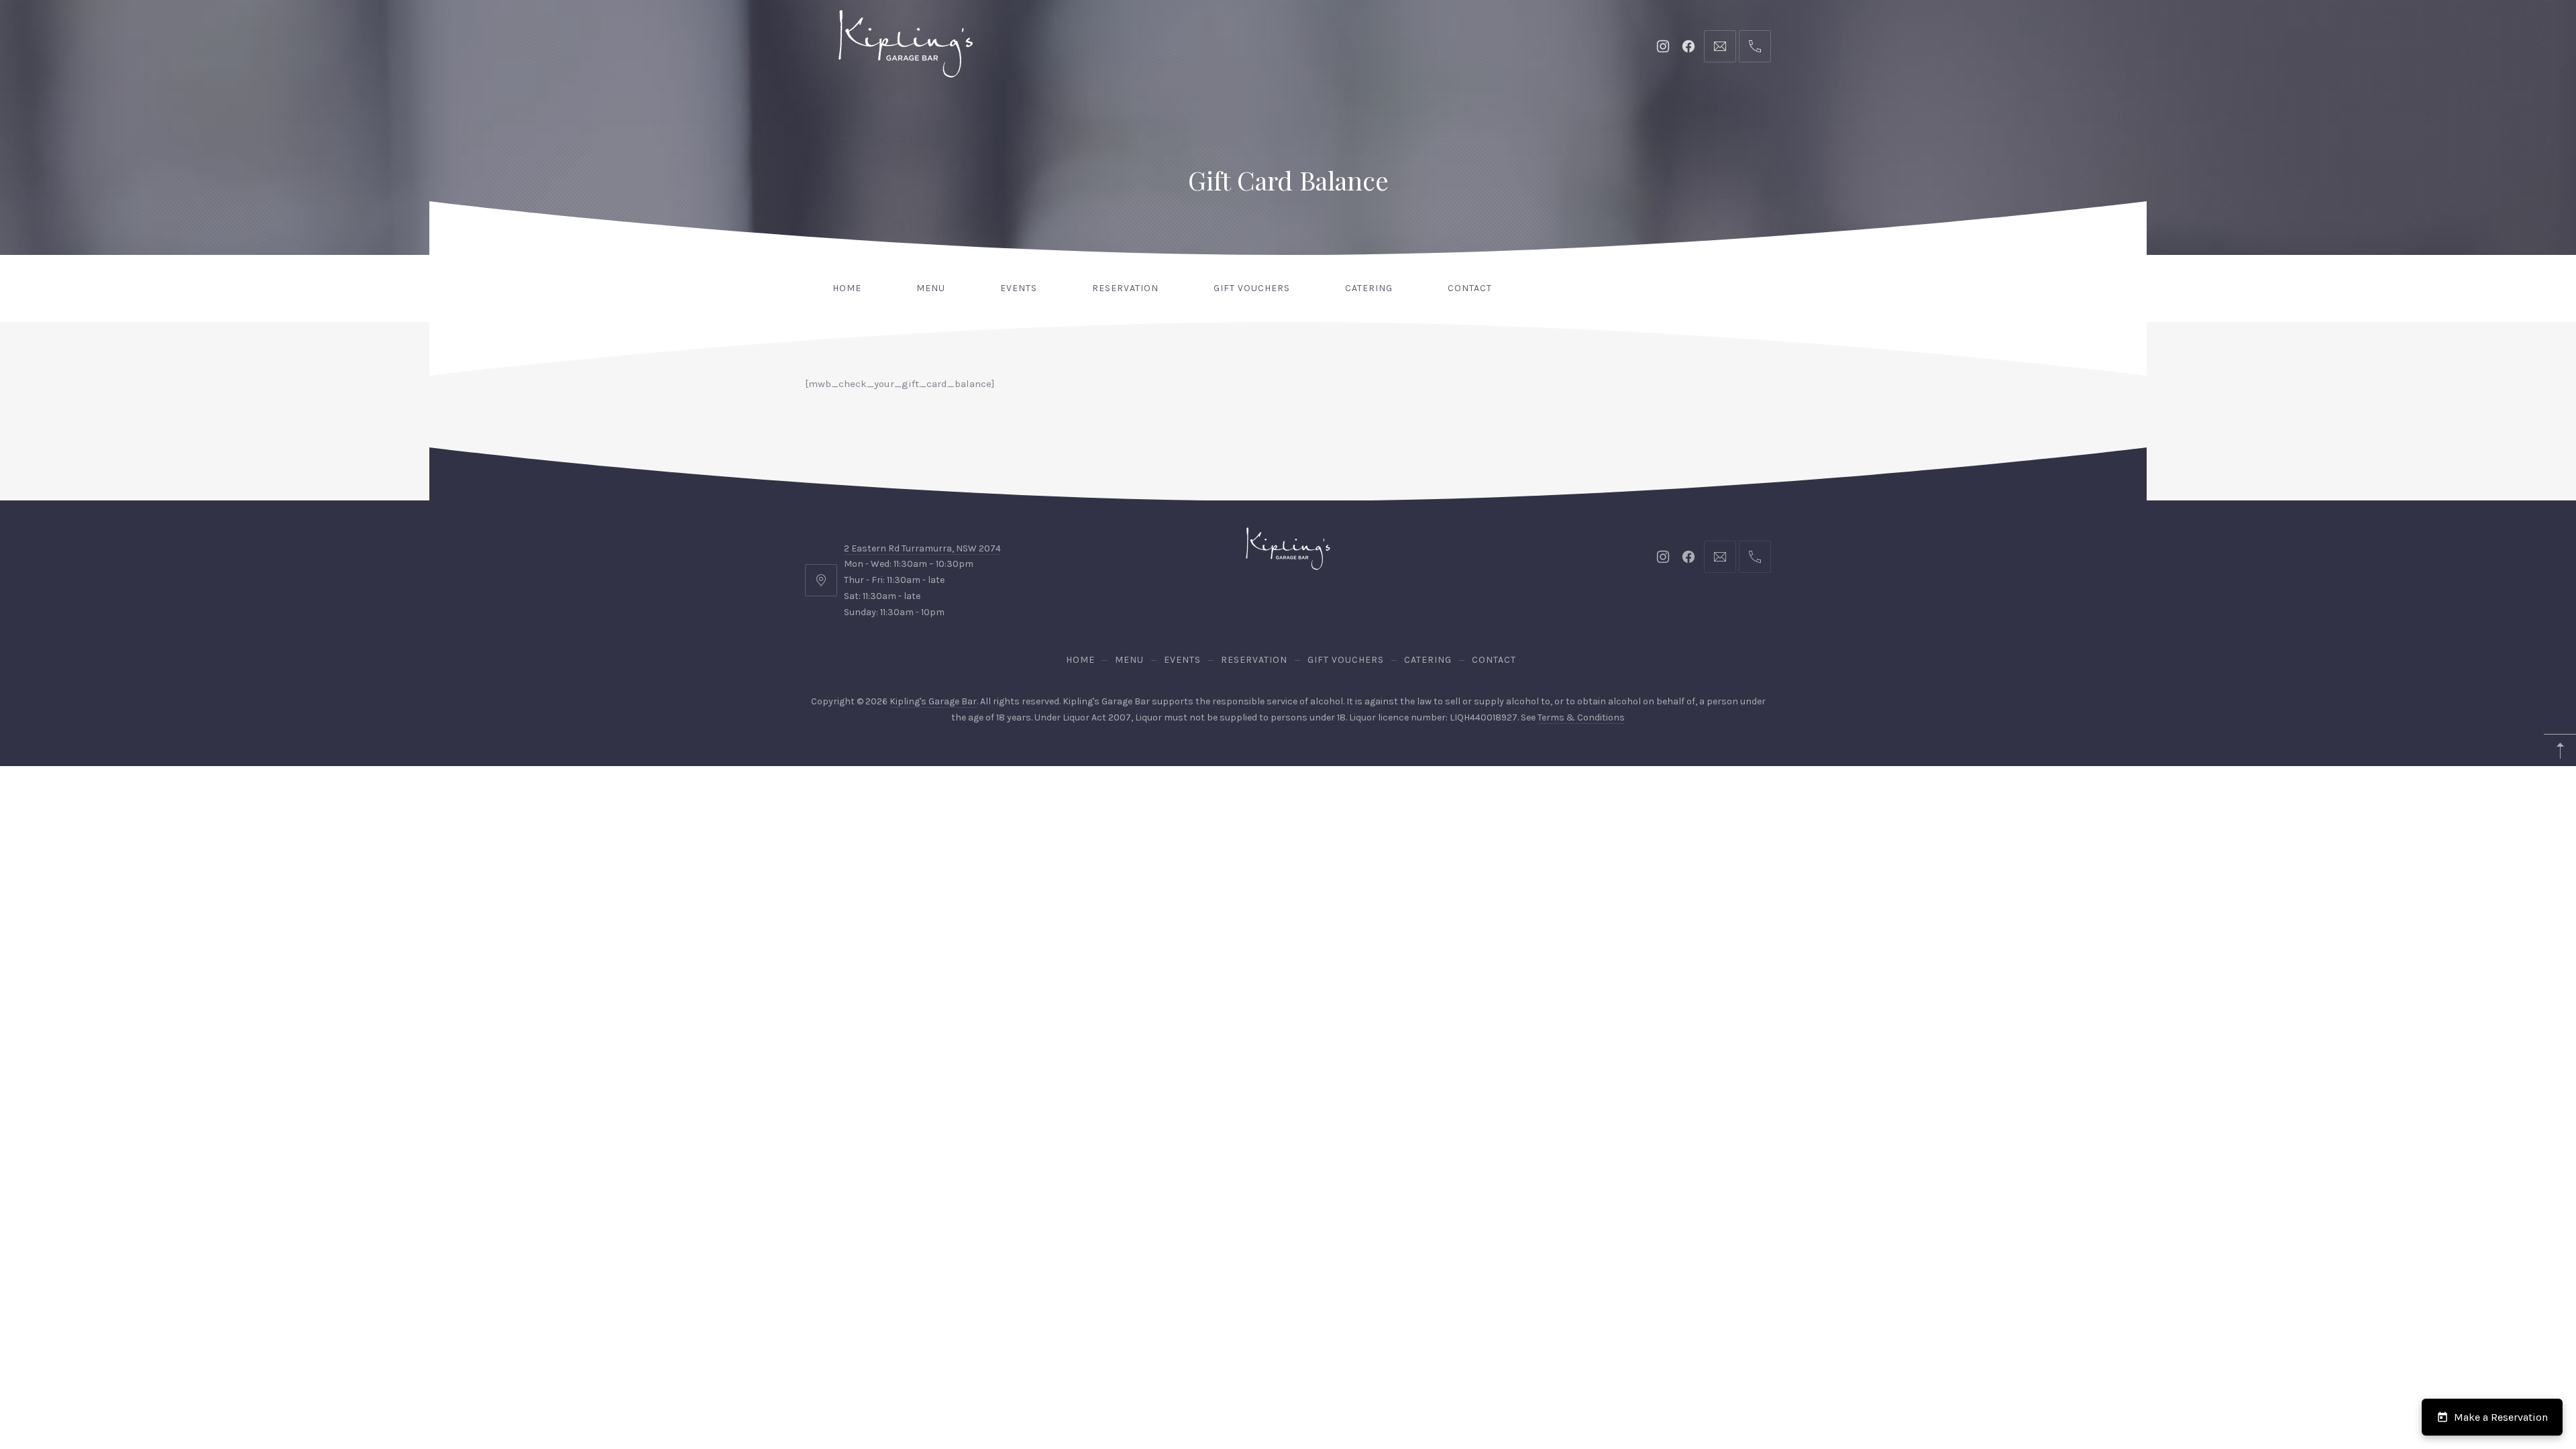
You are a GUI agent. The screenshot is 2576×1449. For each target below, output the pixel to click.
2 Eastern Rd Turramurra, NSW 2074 (922, 548)
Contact (1470, 288)
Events (1019, 288)
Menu (931, 288)
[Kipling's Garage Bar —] (906, 44)
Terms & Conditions (1581, 717)
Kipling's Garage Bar (933, 701)
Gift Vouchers (1252, 288)
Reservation (1125, 288)
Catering (1369, 288)
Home (847, 288)
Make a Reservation (2501, 1417)
